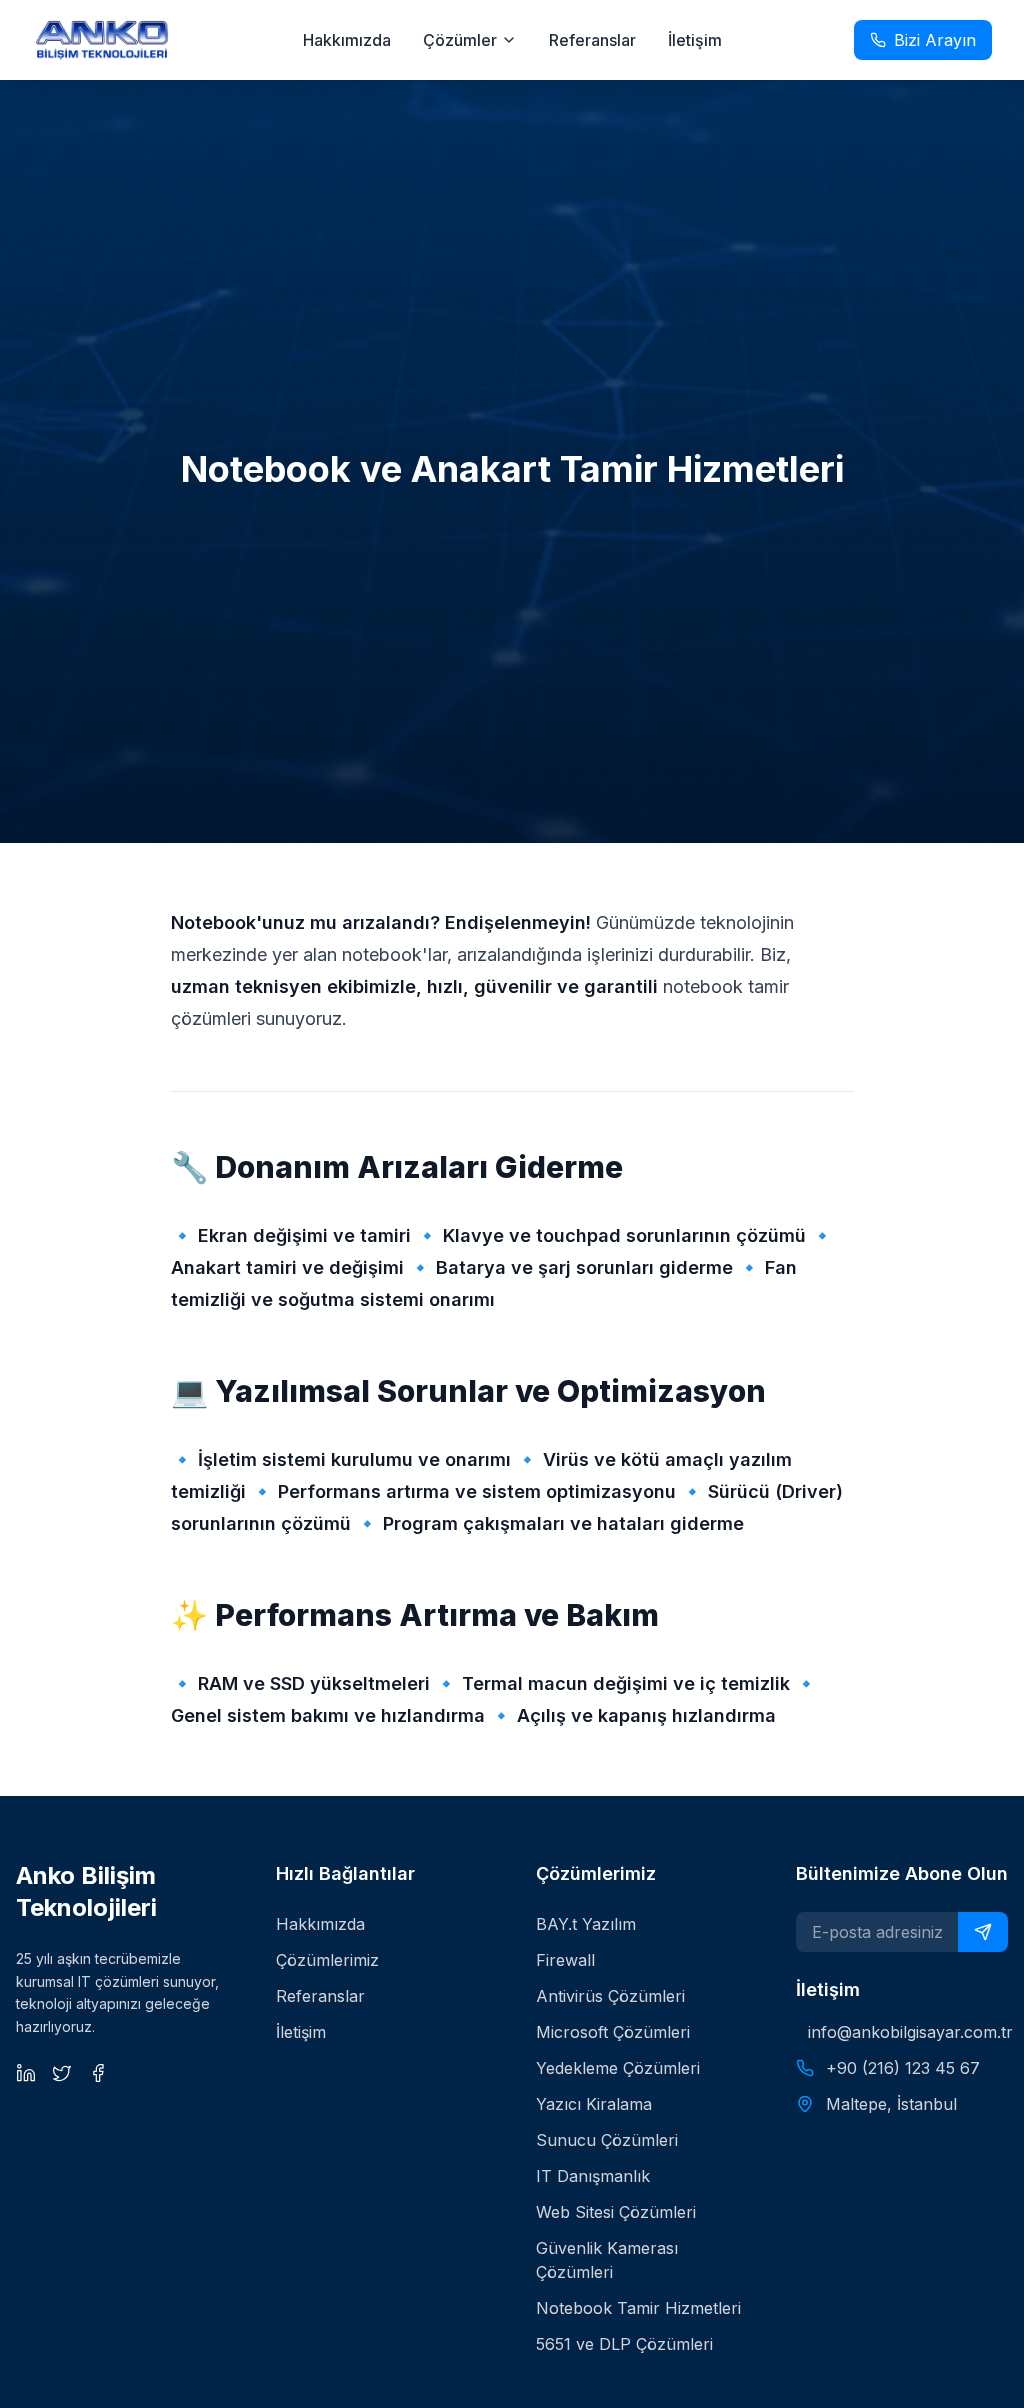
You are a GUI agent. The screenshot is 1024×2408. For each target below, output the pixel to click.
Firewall (565, 1960)
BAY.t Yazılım (586, 1924)
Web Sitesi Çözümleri (616, 2212)
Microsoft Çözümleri (613, 2032)
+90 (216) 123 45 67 (903, 2068)
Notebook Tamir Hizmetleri (638, 2308)
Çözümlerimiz (327, 1960)
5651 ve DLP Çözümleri (624, 2344)
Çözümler (460, 40)
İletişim (695, 40)
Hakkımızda (347, 40)
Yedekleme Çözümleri (618, 2068)
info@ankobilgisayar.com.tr (908, 2032)
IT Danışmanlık (593, 2176)
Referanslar (592, 40)
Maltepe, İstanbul (891, 2104)
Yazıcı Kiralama (594, 2104)
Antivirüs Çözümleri (610, 1996)
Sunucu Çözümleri (607, 2140)
